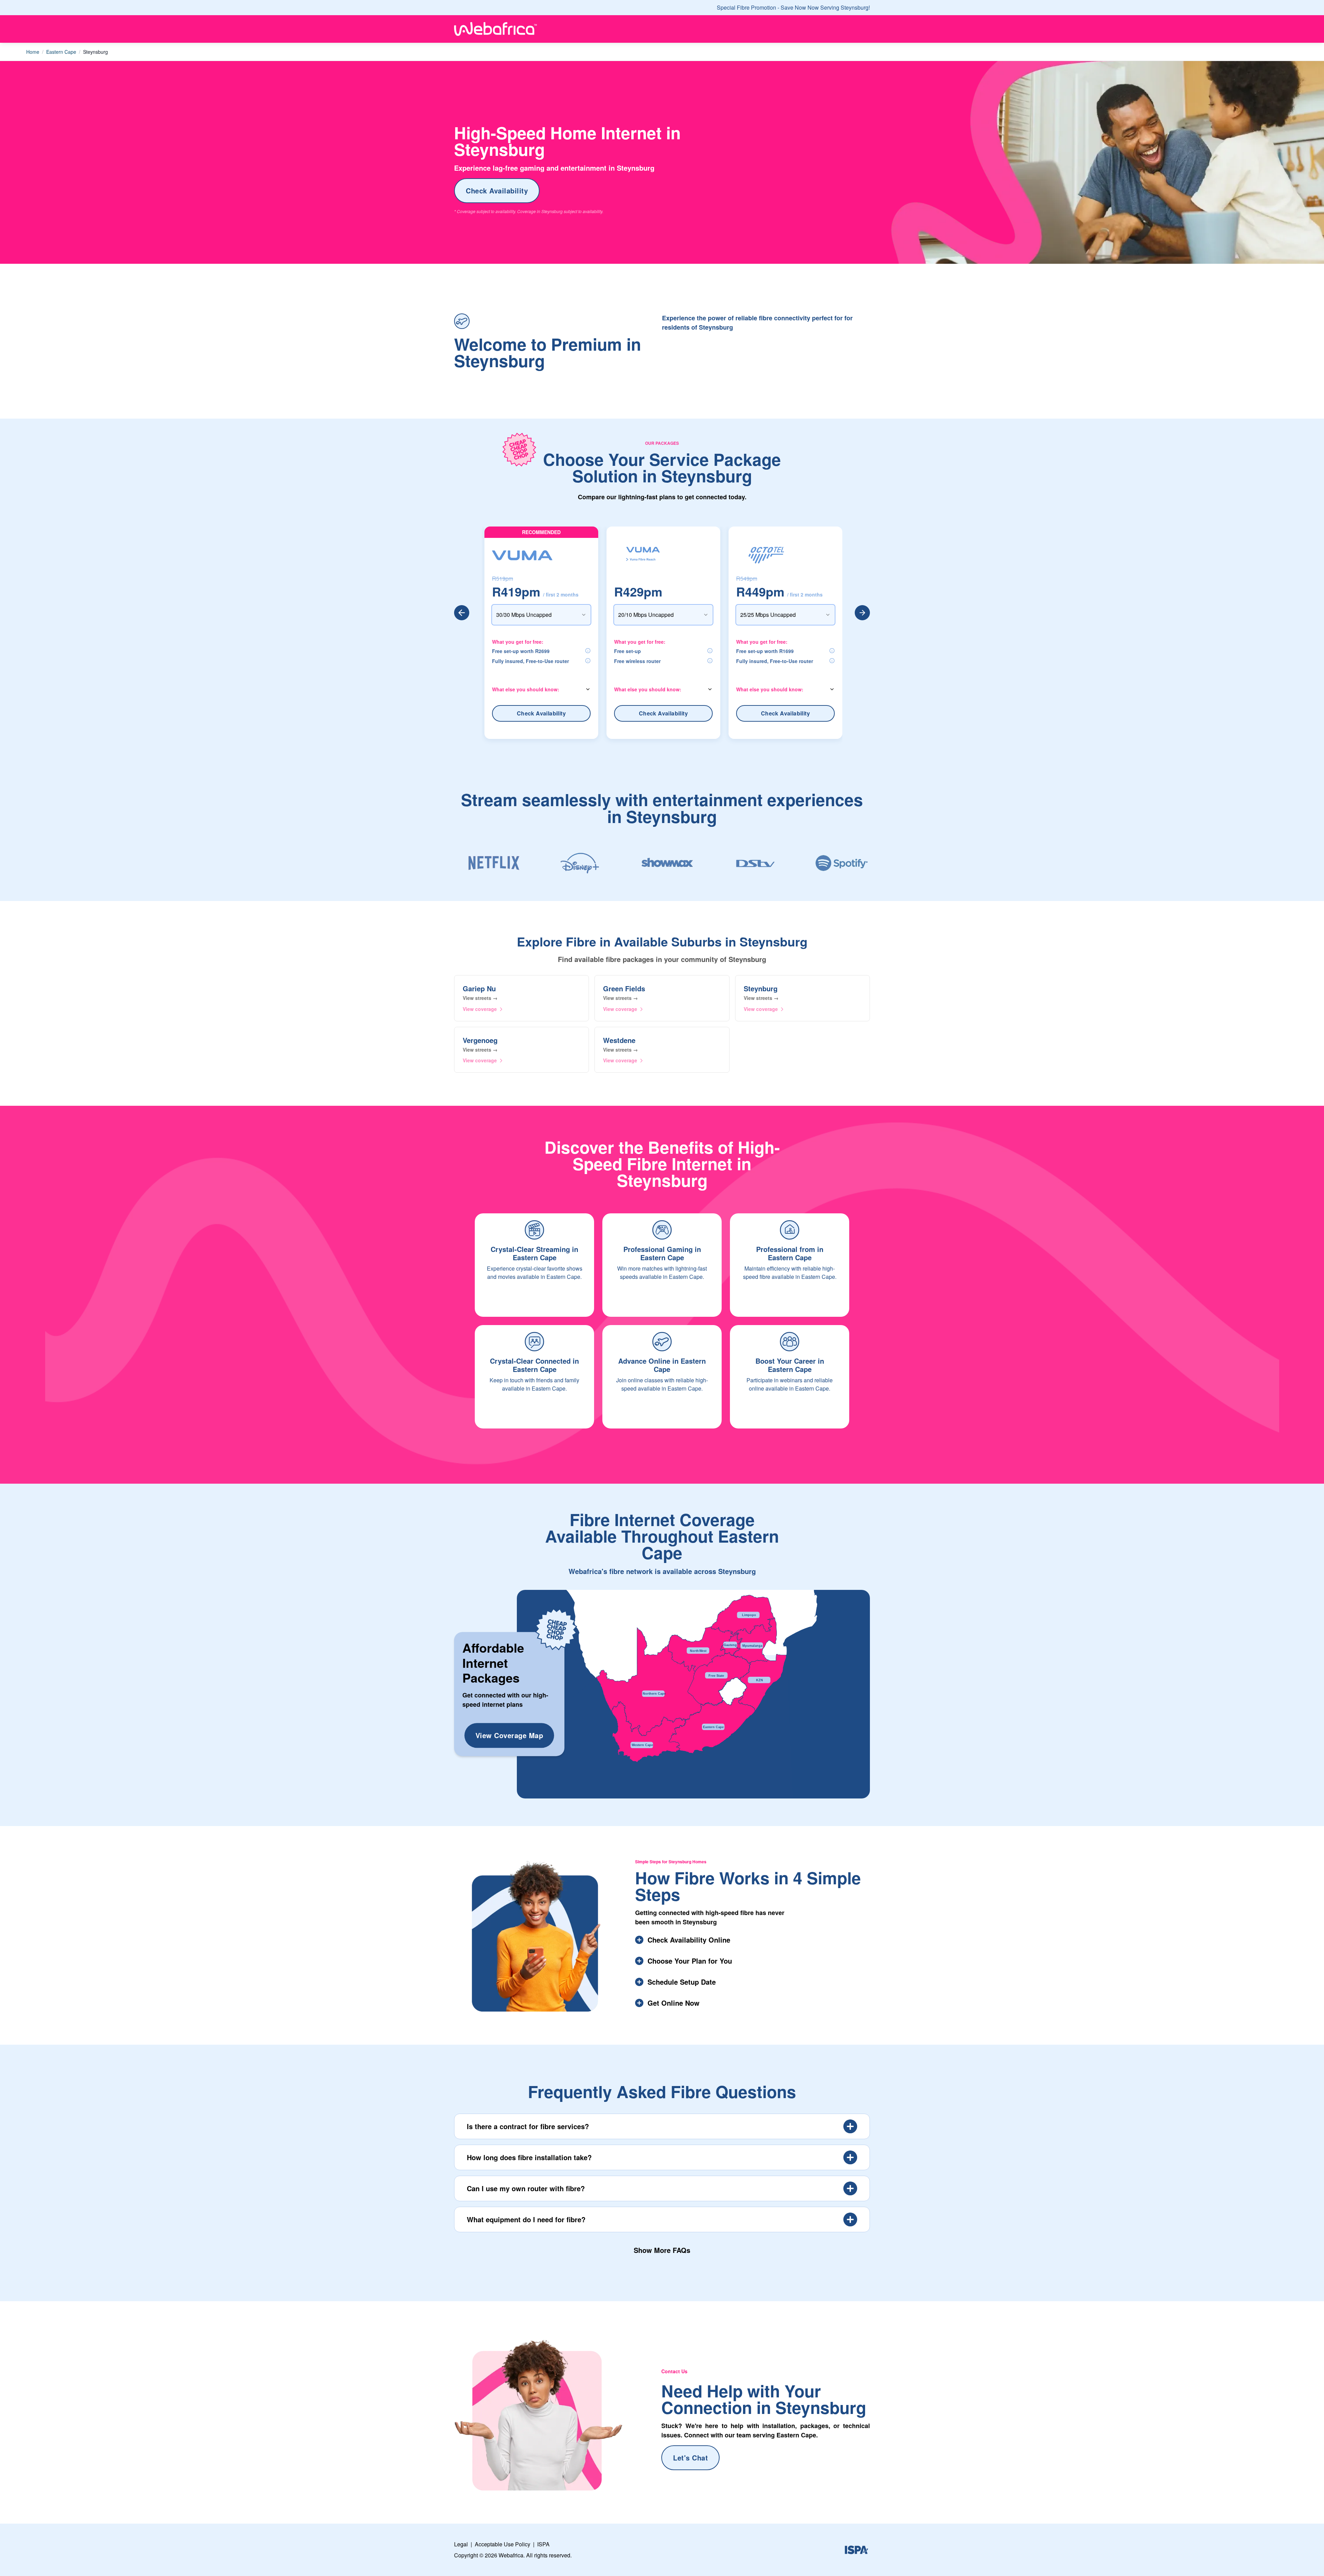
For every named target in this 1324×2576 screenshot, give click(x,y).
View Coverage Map (509, 1735)
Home (33, 52)
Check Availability (497, 191)
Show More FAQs (662, 2250)
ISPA (543, 2544)
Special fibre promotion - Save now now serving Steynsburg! (793, 7)
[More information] (588, 651)
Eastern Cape (61, 52)
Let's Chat (690, 2458)
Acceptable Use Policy (503, 2544)
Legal (461, 2544)
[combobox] (541, 615)
